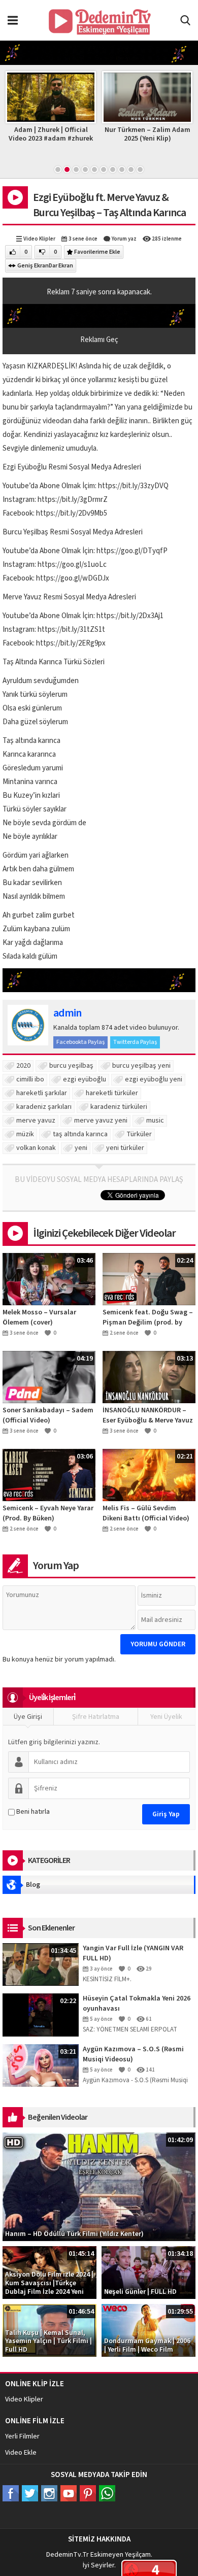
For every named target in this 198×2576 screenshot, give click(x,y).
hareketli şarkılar (42, 1093)
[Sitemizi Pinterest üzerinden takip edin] (88, 2493)
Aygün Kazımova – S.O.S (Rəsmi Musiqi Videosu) (133, 2054)
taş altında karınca (80, 1134)
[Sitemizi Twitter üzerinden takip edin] (30, 2493)
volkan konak (36, 1148)
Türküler (139, 1134)
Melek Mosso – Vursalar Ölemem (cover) (39, 1317)
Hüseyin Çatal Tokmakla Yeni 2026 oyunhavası (137, 2004)
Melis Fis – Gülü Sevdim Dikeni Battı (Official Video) (146, 1513)
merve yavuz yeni (101, 1121)
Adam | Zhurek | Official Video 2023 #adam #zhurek (51, 134)
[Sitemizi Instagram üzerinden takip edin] (49, 2493)
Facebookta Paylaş (80, 1042)
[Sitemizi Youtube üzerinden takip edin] (69, 2493)
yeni (81, 1148)
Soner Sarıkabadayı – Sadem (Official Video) (48, 1415)
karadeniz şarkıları (44, 1107)
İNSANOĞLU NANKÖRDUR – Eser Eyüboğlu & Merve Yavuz (148, 1415)
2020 (23, 1066)
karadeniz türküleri (119, 1107)
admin (67, 1013)
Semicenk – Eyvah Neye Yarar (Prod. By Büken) (48, 1513)
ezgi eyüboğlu (85, 1079)
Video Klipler (39, 239)
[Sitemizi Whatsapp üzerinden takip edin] (107, 2493)
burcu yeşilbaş (71, 1066)
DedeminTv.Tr (68, 2555)
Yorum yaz (124, 239)
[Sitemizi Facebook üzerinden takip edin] (11, 2493)
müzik (25, 1134)
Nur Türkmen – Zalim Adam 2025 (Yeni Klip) (147, 134)
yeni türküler (125, 1148)
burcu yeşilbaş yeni (141, 1066)
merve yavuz (36, 1121)
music (155, 1121)
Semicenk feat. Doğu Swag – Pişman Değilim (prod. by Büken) (148, 1317)
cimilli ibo (30, 1079)
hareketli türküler (112, 1093)
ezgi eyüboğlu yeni (154, 1079)
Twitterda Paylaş (135, 1042)
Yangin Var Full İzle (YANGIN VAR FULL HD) (133, 1953)
